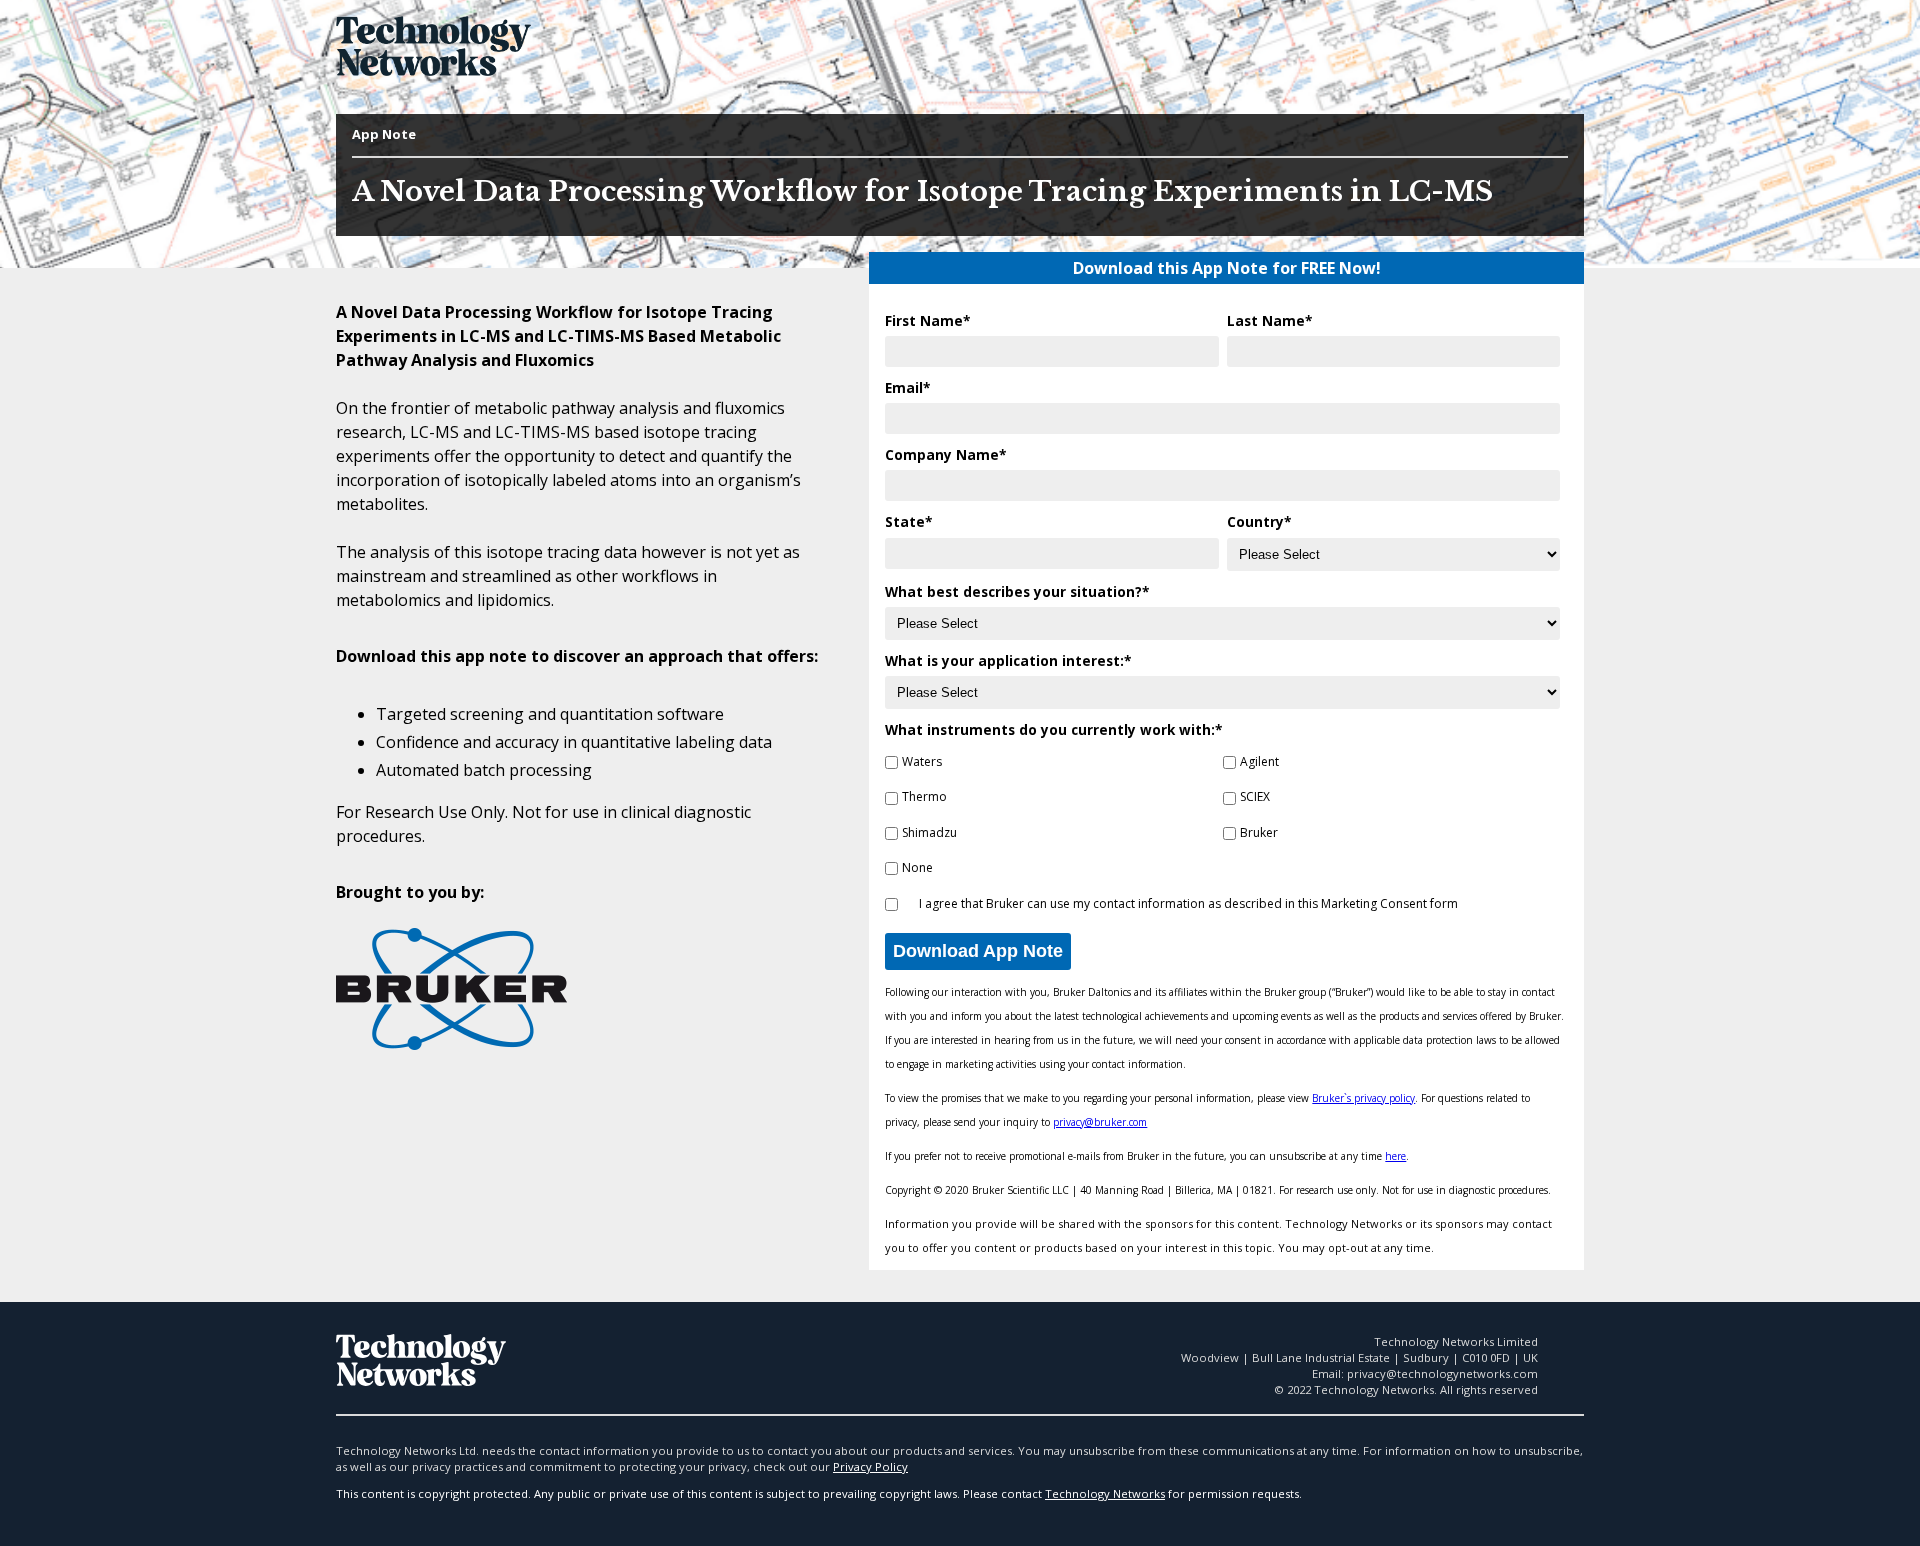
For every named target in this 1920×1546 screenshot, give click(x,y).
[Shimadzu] (891, 835)
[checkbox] (1222, 813)
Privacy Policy (870, 1466)
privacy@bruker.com (1100, 1122)
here (1395, 1156)
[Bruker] (1229, 835)
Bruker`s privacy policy (1363, 1098)
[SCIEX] (1229, 800)
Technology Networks (1105, 1493)
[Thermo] (891, 800)
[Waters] (891, 764)
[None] (891, 870)
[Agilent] (1229, 764)
